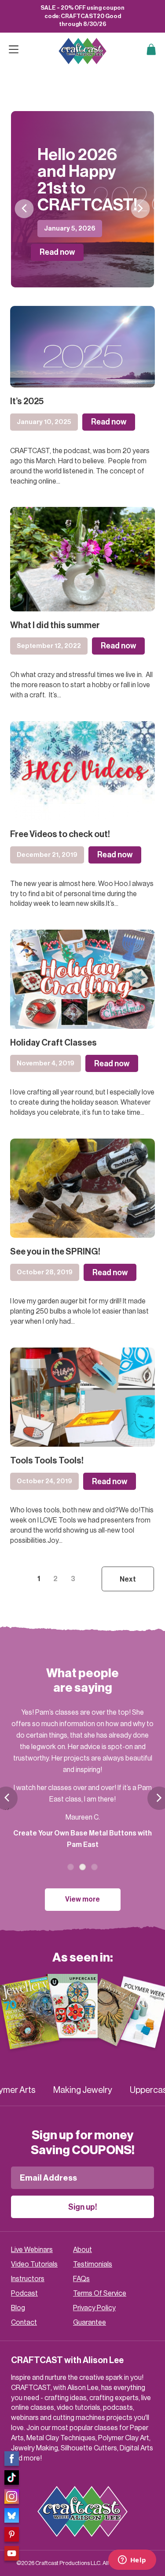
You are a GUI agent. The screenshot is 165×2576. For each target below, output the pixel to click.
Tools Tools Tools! (47, 1461)
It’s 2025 (27, 402)
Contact (24, 2323)
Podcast (24, 2293)
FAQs (81, 2279)
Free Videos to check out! (60, 834)
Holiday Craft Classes (53, 1043)
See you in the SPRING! (55, 1252)
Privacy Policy (94, 2308)
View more (82, 1899)
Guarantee (90, 2323)
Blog (18, 2308)
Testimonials (93, 2264)
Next (141, 209)
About (82, 2250)
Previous (24, 209)
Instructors (28, 2279)
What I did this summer (55, 625)
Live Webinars (32, 2250)
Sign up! (83, 2207)
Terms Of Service (100, 2293)
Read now (57, 252)
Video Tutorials (34, 2264)
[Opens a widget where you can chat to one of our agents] (132, 2561)
